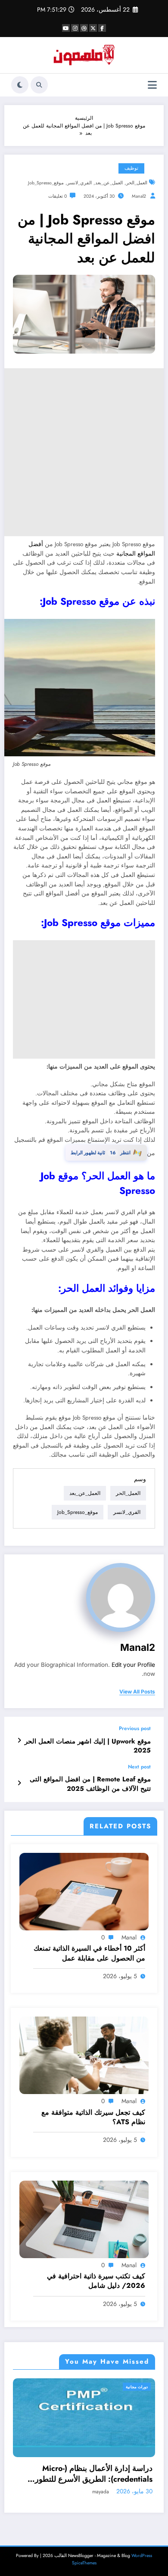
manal (129, 1937)
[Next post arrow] (19, 1783)
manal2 (139, 196)
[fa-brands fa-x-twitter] (93, 28)
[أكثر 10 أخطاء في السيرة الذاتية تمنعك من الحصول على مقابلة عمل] (84, 1891)
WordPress (142, 2556)
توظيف (131, 168)
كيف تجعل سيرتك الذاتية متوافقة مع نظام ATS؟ (93, 2117)
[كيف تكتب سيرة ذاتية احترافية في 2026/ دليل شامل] (84, 2219)
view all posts (137, 1692)
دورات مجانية (140, 2387)
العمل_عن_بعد (109, 183)
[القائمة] (152, 85)
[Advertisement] (84, 452)
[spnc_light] (20, 85)
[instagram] (75, 28)
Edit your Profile (133, 1665)
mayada (104, 2492)
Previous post (135, 1728)
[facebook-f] (102, 28)
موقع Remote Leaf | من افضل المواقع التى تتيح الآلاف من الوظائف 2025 (90, 1784)
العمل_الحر (137, 183)
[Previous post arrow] (19, 1740)
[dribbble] (84, 28)
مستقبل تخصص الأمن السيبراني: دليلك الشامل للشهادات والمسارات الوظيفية (93, 2474)
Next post (139, 1767)
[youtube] (66, 28)
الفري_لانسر (79, 183)
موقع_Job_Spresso (46, 183)
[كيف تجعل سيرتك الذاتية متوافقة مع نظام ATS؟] (84, 2055)
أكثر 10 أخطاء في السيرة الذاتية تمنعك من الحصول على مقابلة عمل (89, 1953)
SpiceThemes (84, 2563)
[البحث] (39, 85)
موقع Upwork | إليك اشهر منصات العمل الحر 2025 (88, 1746)
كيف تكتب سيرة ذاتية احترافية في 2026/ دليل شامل (96, 2281)
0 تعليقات (58, 196)
